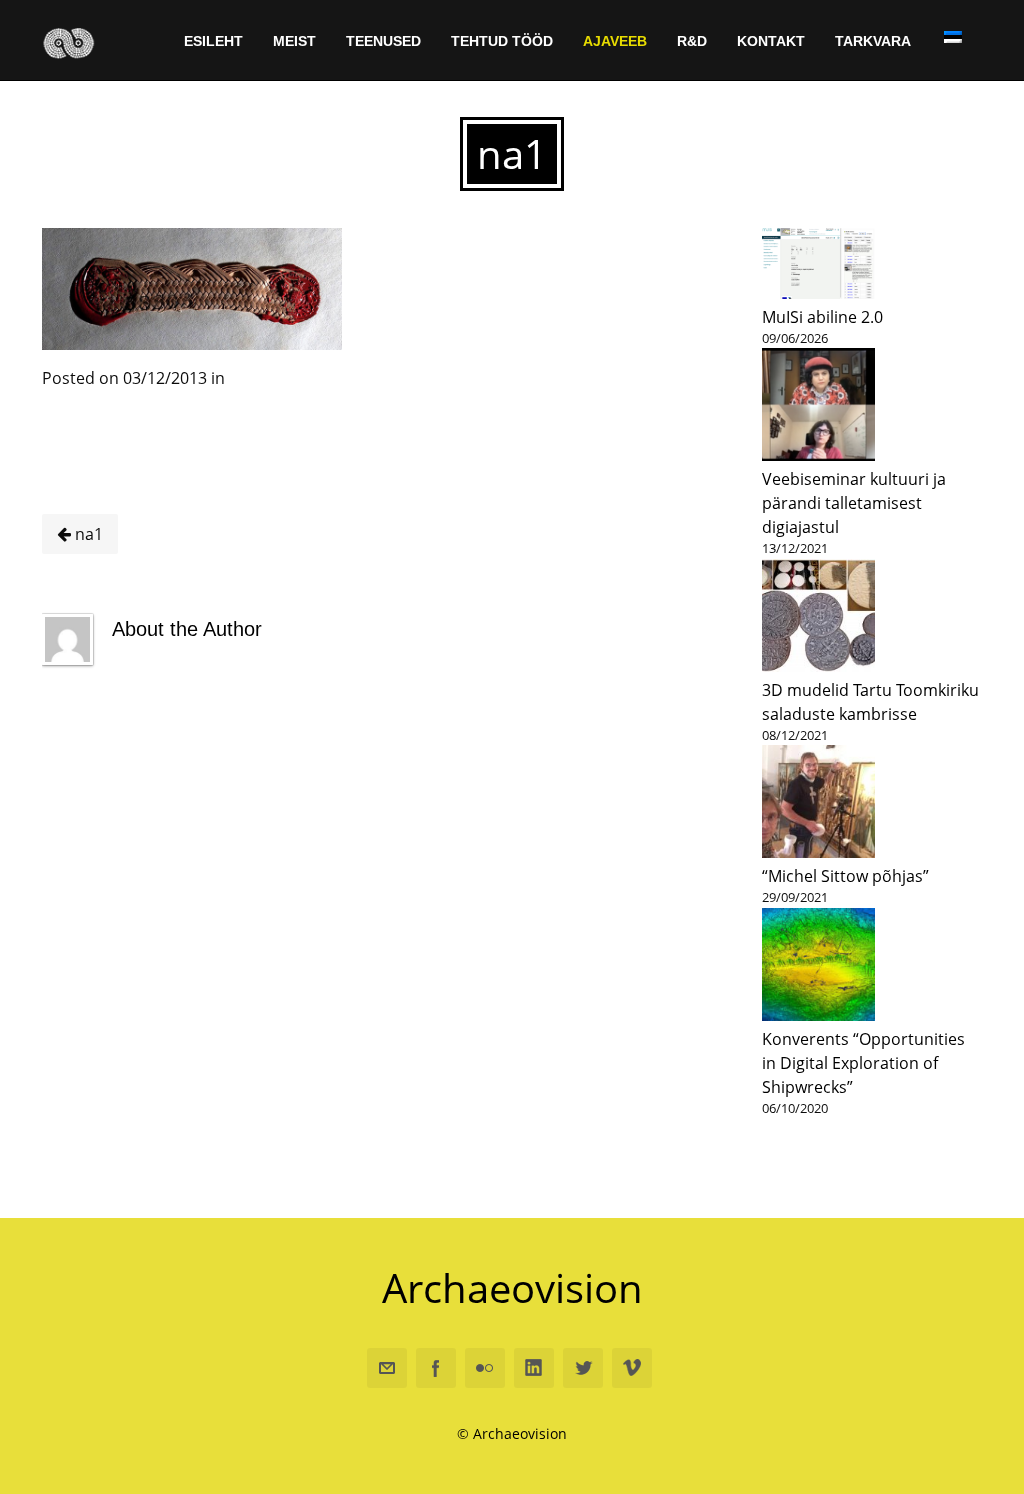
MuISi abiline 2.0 (822, 317)
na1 (87, 534)
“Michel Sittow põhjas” (845, 876)
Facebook (436, 1368)
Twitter (583, 1368)
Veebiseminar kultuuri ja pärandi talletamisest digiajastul (854, 503)
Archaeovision (512, 1287)
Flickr (485, 1368)
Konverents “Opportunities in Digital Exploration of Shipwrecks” (863, 1063)
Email (387, 1368)
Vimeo (632, 1368)
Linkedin (534, 1368)
